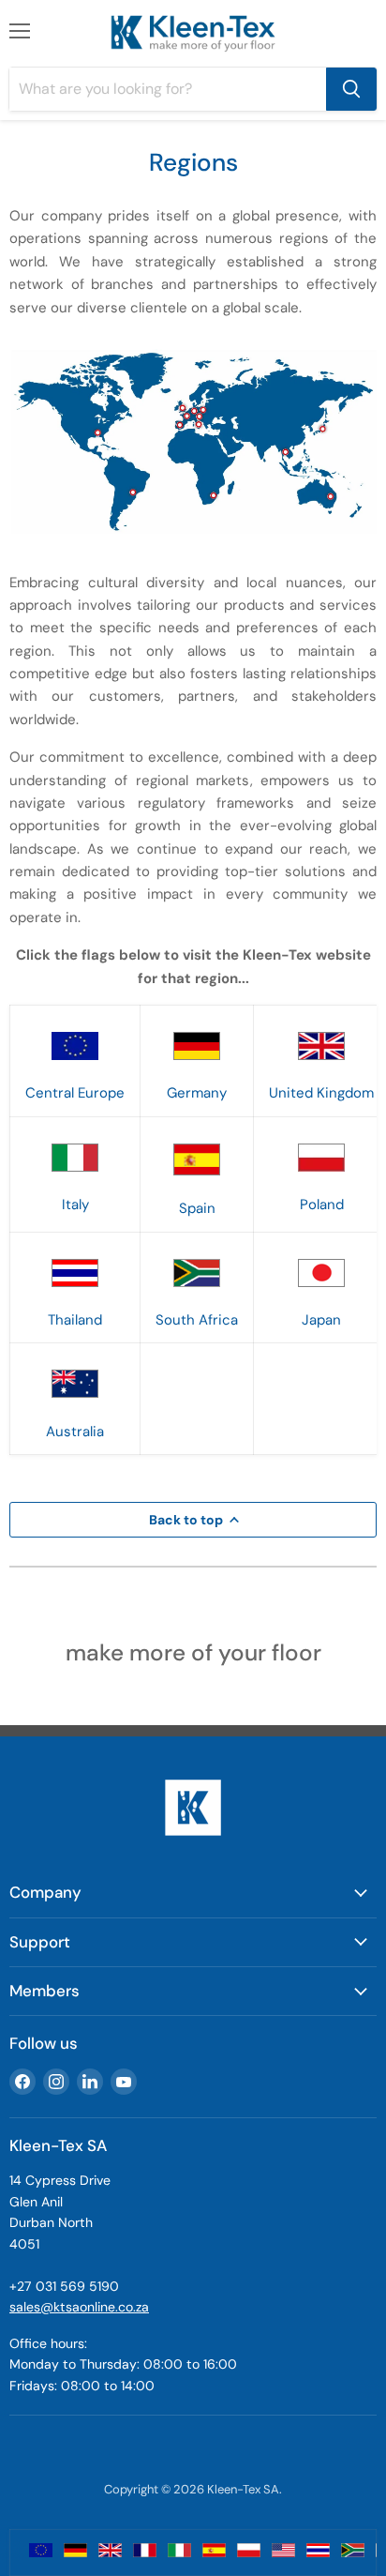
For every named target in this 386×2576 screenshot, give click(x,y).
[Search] (351, 89)
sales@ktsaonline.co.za (79, 2307)
